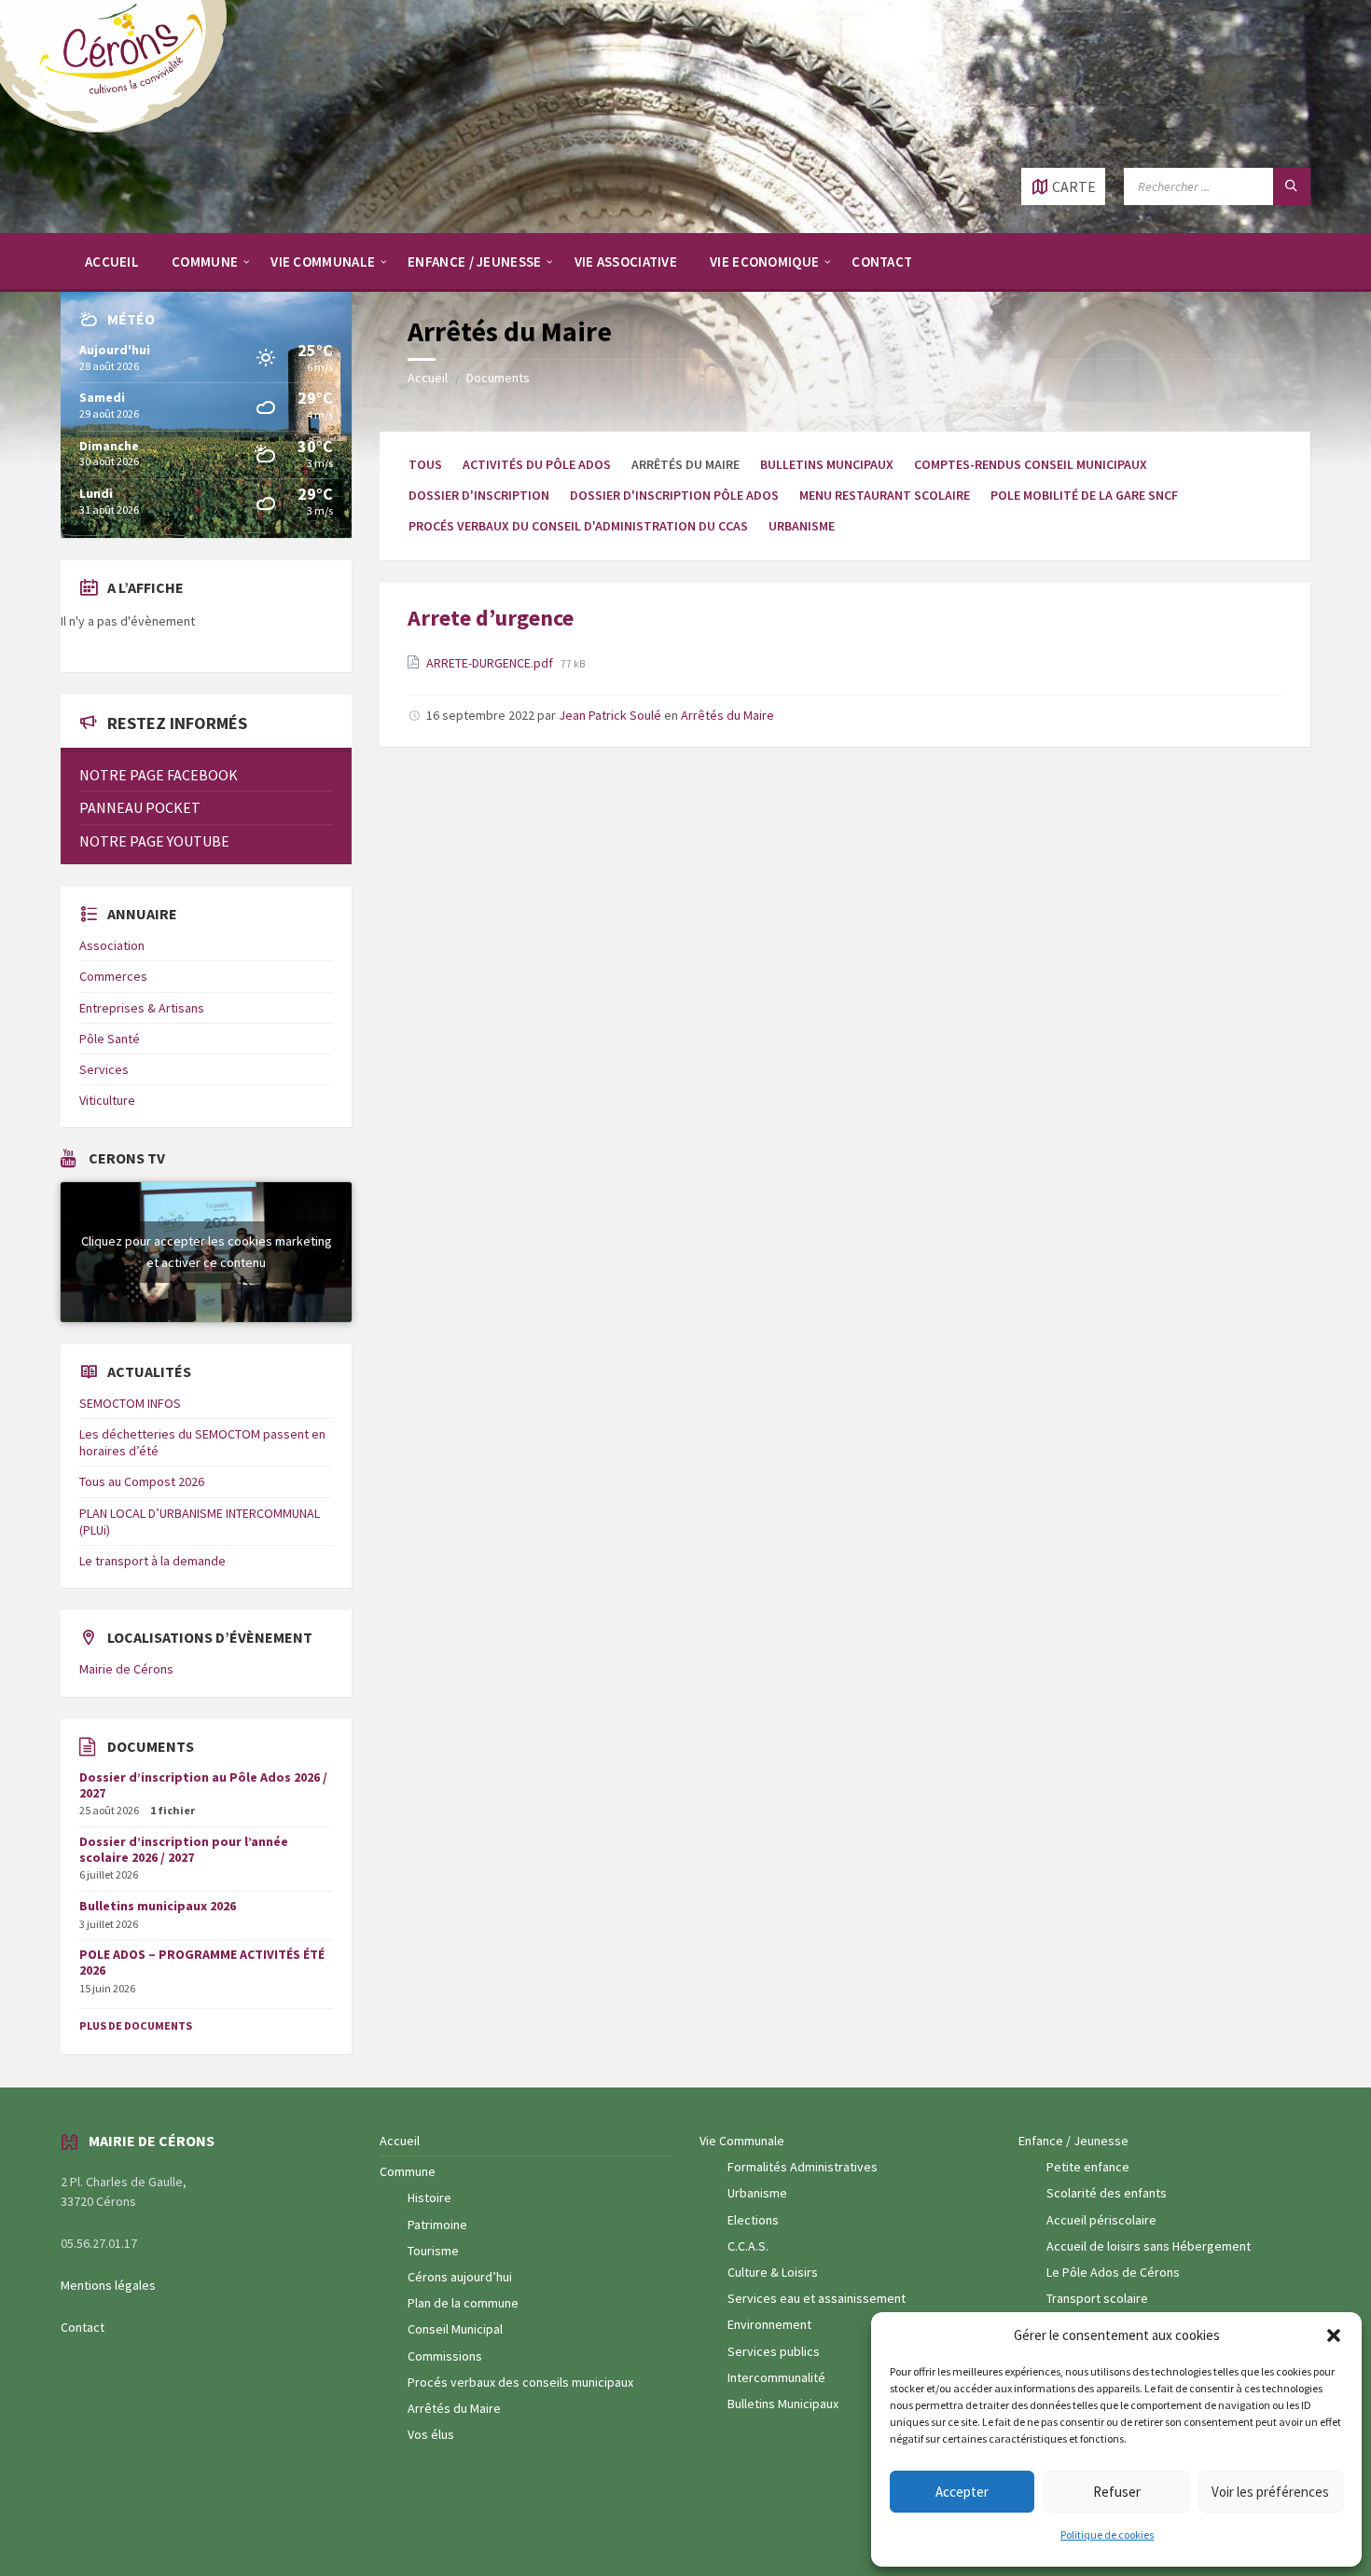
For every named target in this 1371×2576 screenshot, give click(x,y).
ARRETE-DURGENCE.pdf (491, 663)
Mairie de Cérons (126, 1669)
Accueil (428, 378)
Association (112, 945)
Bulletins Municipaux (783, 2404)
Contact (83, 2327)
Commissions (445, 2356)
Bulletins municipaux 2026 (158, 1906)
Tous (425, 464)
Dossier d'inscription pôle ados (674, 495)
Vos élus (431, 2434)
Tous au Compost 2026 (142, 1481)
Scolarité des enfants (1107, 2193)
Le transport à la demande (152, 1561)
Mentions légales (108, 2285)
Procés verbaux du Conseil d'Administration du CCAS (578, 526)
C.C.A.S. (748, 2246)
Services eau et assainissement (817, 2298)
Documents (498, 378)
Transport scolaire (1097, 2298)
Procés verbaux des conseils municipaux (520, 2382)
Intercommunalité (776, 2377)
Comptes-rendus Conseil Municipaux (1031, 464)
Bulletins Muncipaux (827, 464)
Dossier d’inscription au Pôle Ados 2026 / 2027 (203, 1785)
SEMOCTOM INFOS (130, 1403)
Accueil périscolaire (1101, 2220)
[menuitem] (112, 261)
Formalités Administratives (803, 2167)
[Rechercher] (1292, 186)
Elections (753, 2220)
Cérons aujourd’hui (460, 2277)
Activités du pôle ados (537, 464)
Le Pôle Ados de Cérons (1113, 2272)
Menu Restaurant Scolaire (885, 495)
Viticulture (107, 1100)
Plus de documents (136, 2025)
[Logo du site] (121, 131)
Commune (408, 2171)
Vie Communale (742, 2141)
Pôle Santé (110, 1039)
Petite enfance (1088, 2167)
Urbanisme (802, 526)
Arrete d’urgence (491, 618)
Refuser (1117, 2492)
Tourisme (433, 2251)
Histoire (429, 2197)
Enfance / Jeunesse (1073, 2141)
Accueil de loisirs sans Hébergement (1149, 2246)
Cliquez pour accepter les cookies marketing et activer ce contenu (207, 1252)
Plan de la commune (463, 2303)
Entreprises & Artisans (142, 1008)
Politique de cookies (1107, 2535)
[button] (1334, 2335)
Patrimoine (437, 2225)
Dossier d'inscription (479, 495)
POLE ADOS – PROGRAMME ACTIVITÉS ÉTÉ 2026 (202, 1962)
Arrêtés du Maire (727, 715)
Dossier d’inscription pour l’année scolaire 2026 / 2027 (184, 1849)
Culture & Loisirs (773, 2272)
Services (104, 1069)
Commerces (113, 976)
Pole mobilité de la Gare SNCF (1084, 495)
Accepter (962, 2492)
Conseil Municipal (455, 2329)
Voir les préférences (1270, 2492)
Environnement (769, 2324)
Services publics (774, 2351)
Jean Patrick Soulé (610, 715)
